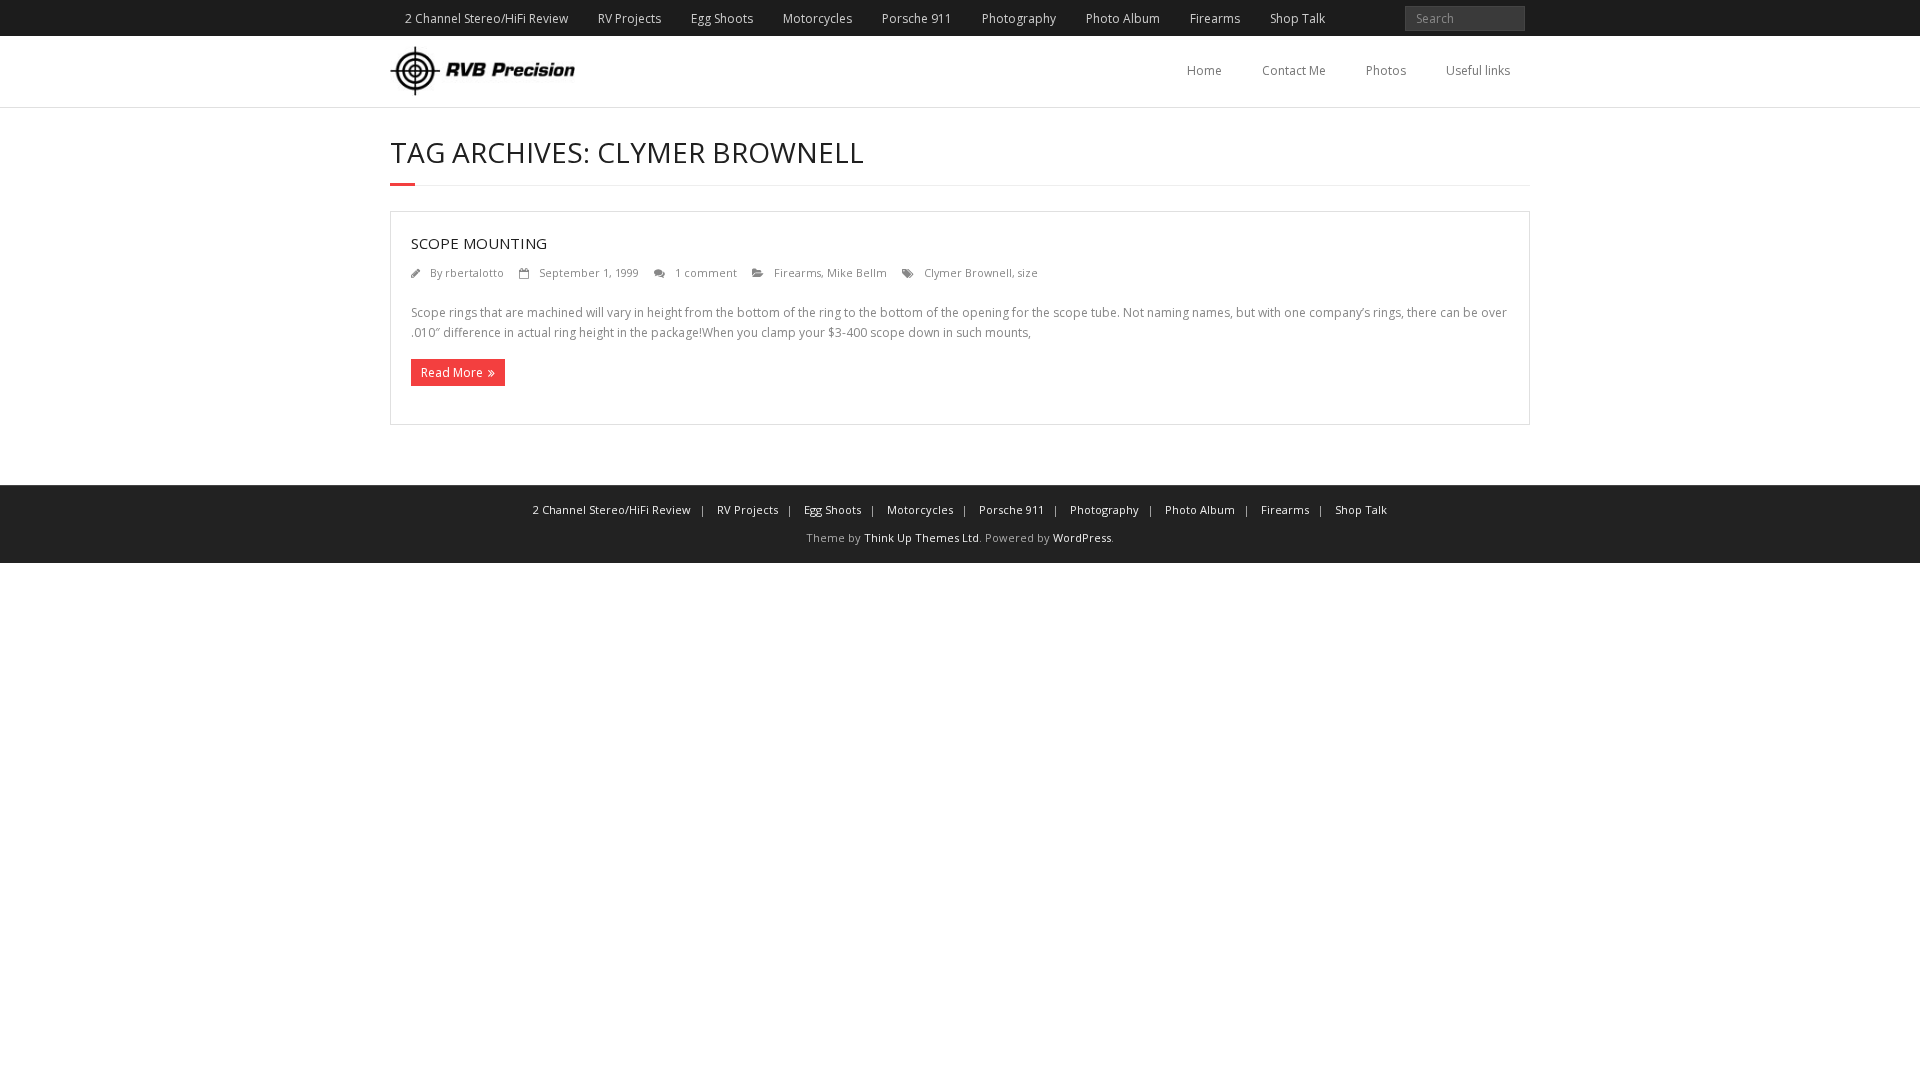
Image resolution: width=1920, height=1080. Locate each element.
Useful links (1478, 70)
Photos (1386, 70)
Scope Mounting (479, 243)
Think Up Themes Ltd (921, 537)
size (1028, 272)
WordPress (1082, 537)
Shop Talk (1297, 18)
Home (1204, 70)
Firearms (1215, 18)
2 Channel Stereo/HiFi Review (486, 18)
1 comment (706, 272)
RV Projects (629, 18)
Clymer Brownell (968, 272)
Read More (452, 372)
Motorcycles (817, 18)
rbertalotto (474, 272)
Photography (1019, 18)
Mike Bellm (857, 272)
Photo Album (1123, 18)
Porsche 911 (917, 18)
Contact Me (1294, 70)
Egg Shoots (722, 18)
